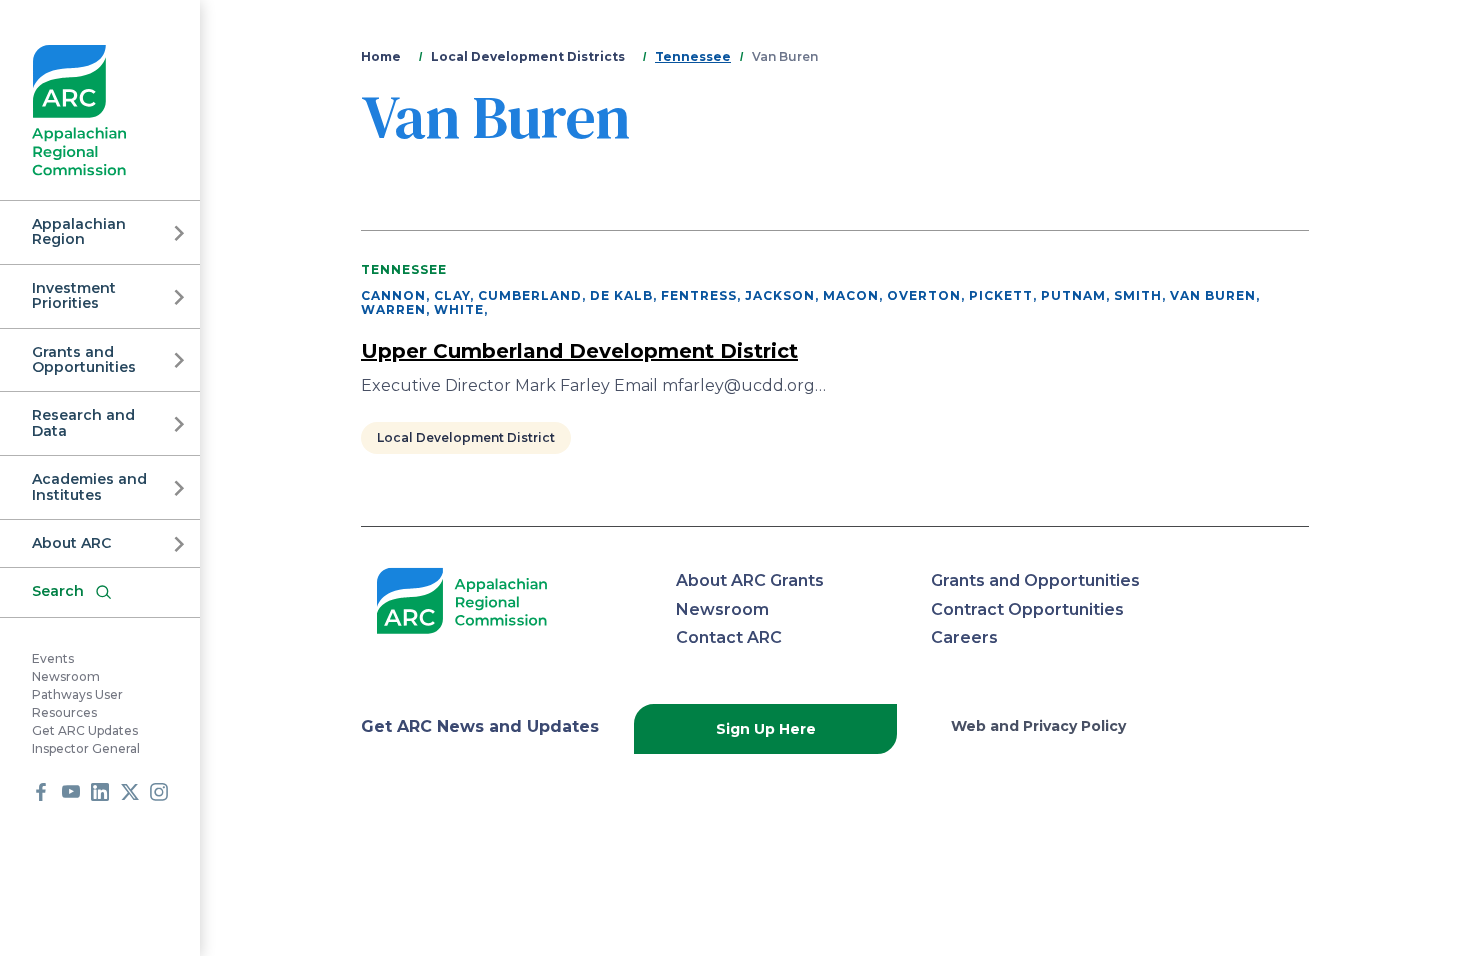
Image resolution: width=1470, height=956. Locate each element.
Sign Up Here (766, 729)
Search (58, 591)
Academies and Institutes (89, 486)
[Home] (79, 110)
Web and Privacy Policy (1038, 726)
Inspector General (86, 748)
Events (53, 658)
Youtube (71, 792)
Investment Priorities (74, 295)
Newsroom (66, 676)
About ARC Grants (750, 580)
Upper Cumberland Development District (579, 351)
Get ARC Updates (85, 730)
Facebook (41, 792)
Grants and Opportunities (84, 359)
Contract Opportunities (1027, 609)
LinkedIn (100, 792)
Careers (964, 637)
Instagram (159, 792)
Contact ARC (729, 637)
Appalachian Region (79, 231)
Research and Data (83, 422)
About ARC (71, 543)
